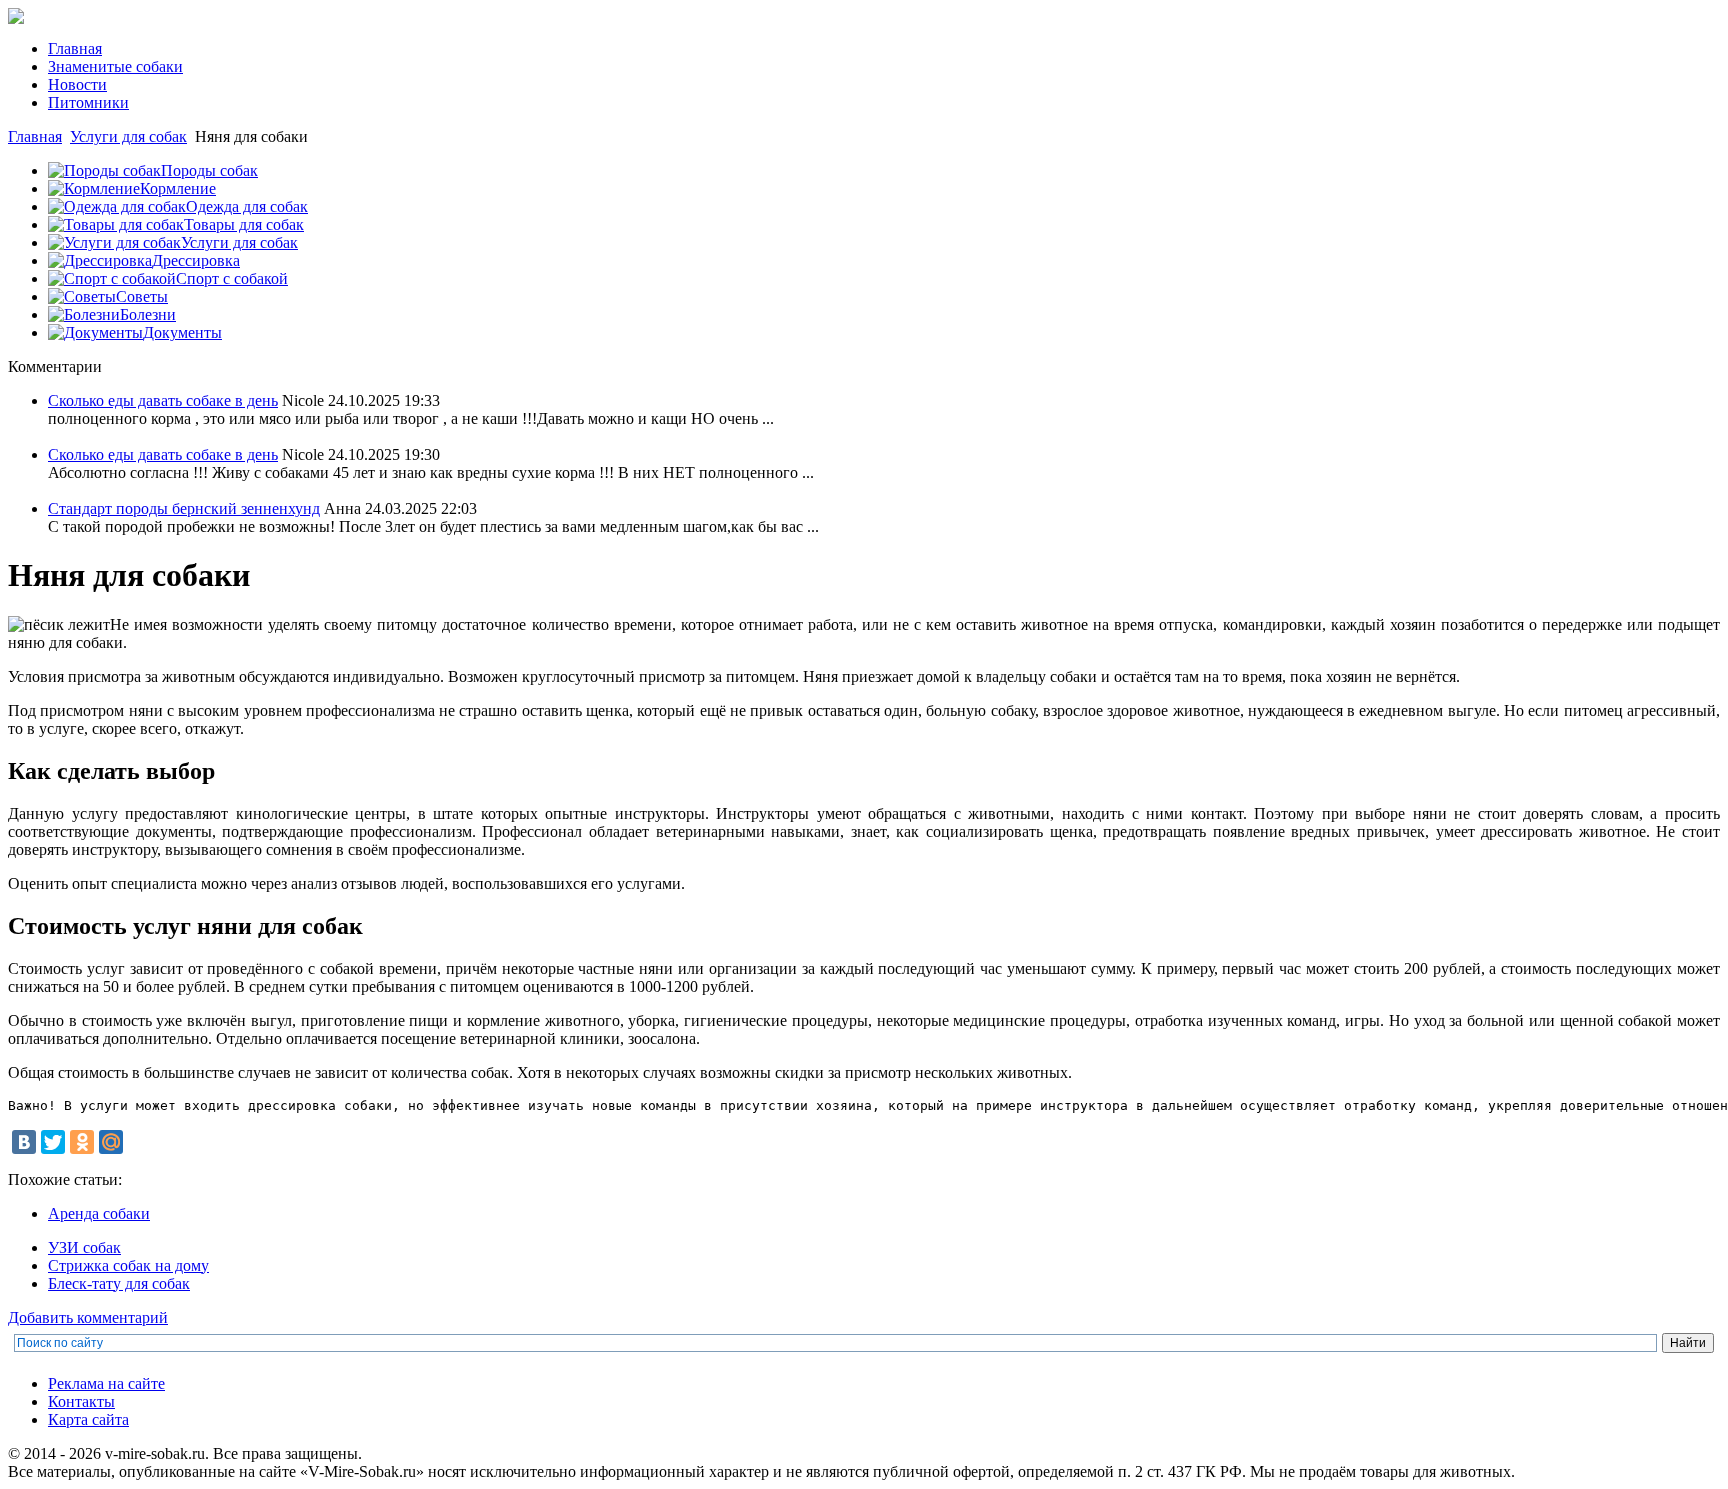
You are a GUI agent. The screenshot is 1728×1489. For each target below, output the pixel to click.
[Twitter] (53, 1142)
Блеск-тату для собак (119, 1283)
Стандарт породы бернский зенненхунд (184, 508)
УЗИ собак (84, 1247)
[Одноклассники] (82, 1142)
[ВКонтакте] (24, 1142)
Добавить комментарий (88, 1317)
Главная (35, 136)
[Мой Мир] (111, 1142)
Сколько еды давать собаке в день (163, 400)
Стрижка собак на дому (128, 1265)
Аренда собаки (99, 1213)
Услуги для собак (128, 136)
